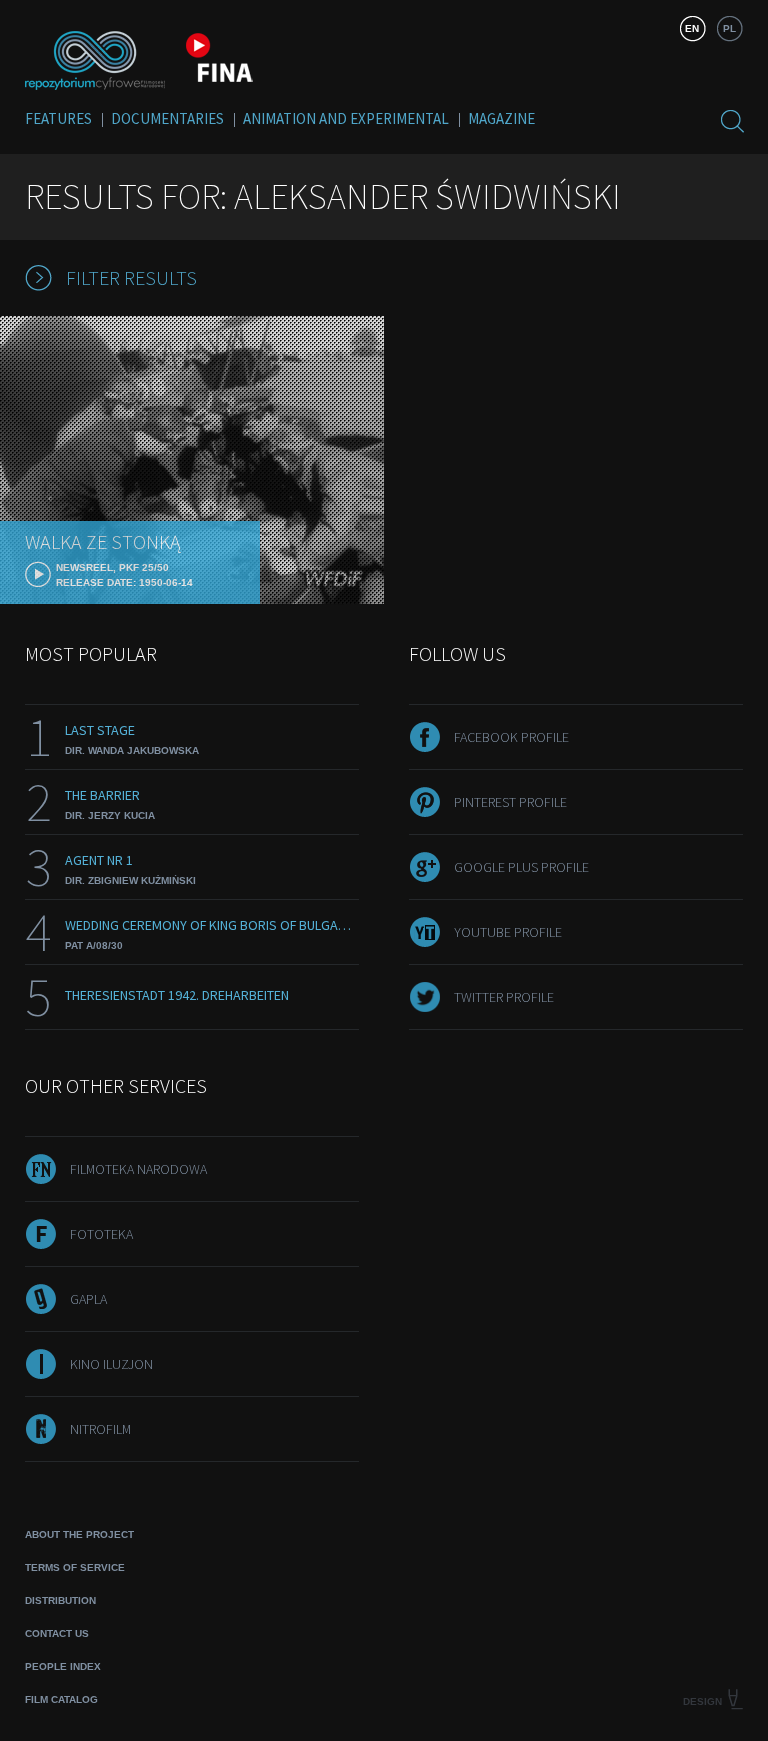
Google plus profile (521, 867)
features (58, 118)
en (692, 28)
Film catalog (61, 1699)
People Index (63, 1666)
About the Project (79, 1534)
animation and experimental (346, 118)
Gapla (88, 1299)
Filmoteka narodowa (138, 1169)
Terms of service (75, 1567)
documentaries (167, 118)
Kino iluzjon (111, 1364)
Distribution (60, 1600)
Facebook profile (511, 737)
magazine (501, 118)
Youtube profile (508, 932)
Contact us (57, 1633)
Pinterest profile (510, 802)
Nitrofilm (100, 1429)
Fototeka (101, 1234)
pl (729, 28)
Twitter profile (504, 997)
